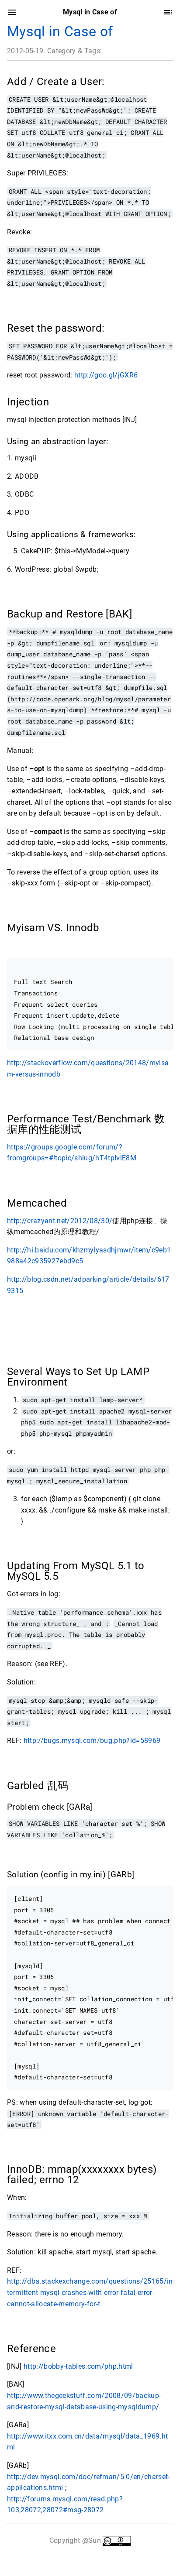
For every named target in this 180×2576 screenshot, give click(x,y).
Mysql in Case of (60, 31)
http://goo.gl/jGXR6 (106, 375)
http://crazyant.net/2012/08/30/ (60, 1221)
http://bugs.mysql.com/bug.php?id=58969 (92, 1741)
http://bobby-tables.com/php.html (78, 2366)
